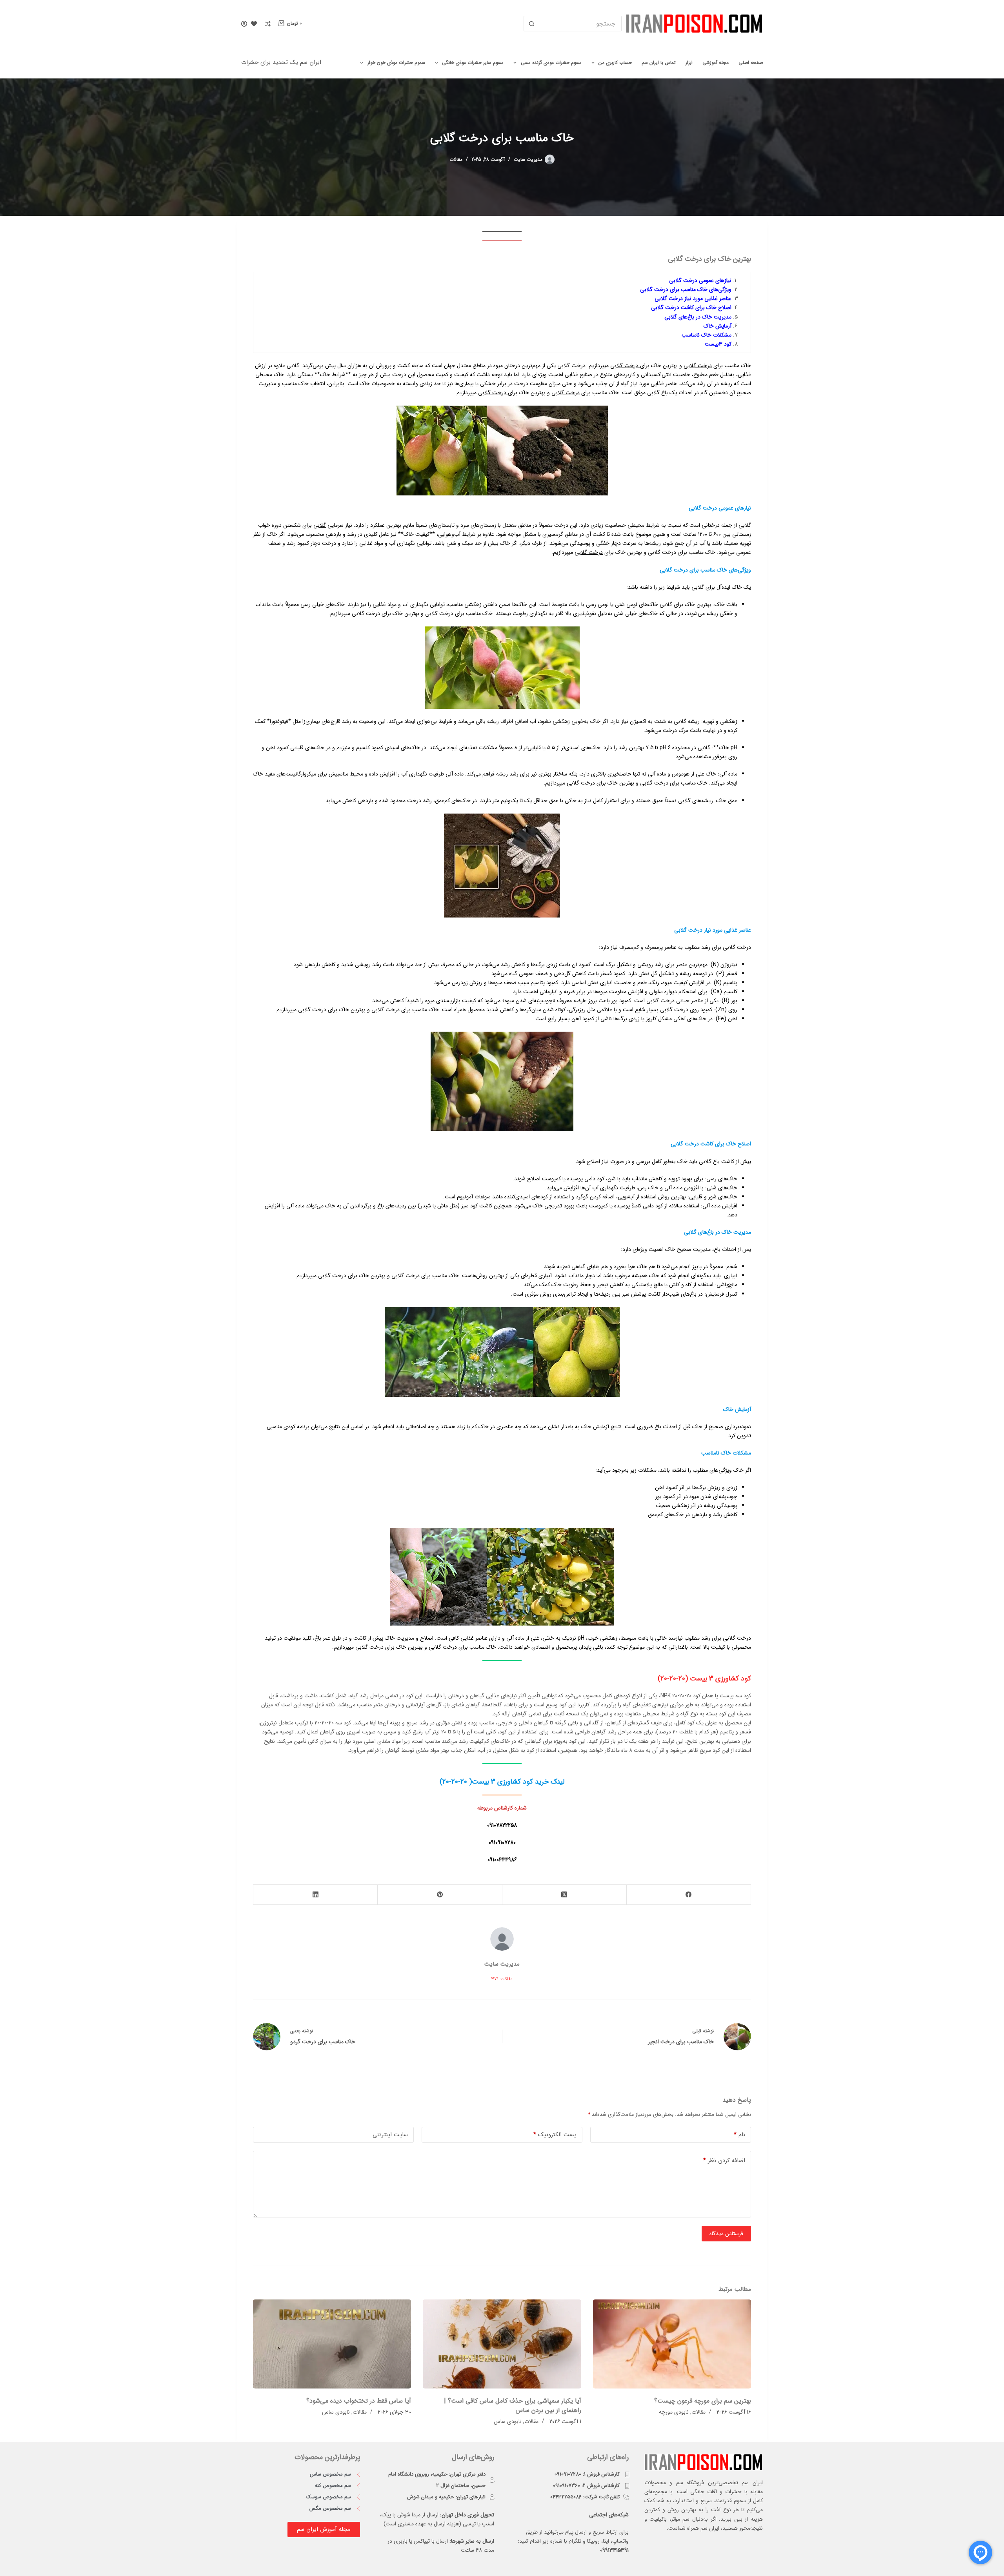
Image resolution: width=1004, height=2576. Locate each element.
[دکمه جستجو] (531, 24)
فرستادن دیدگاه (726, 2234)
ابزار (689, 63)
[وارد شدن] (244, 24)
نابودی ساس (508, 2421)
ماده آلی (673, 1188)
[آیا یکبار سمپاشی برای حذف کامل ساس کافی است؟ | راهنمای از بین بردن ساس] (502, 2344)
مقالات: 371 (502, 1979)
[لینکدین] (315, 1895)
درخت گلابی (698, 366)
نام (739, 2135)
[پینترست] (439, 1895)
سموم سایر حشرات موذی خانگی (473, 63)
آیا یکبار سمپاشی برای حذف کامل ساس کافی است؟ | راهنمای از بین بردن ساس (513, 2406)
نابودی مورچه (674, 2412)
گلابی (320, 525)
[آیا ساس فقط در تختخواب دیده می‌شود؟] (332, 2344)
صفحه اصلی (751, 63)
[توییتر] (564, 1895)
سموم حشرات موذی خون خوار (396, 63)
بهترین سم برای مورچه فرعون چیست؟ (703, 2401)
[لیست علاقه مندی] (254, 24)
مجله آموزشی (716, 63)
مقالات (456, 159)
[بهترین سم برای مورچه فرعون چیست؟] (672, 2344)
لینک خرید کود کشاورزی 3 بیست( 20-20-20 (503, 1782)
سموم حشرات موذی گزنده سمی (551, 63)
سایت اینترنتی (390, 2135)
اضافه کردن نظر (724, 2161)
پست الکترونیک (555, 2135)
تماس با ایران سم (659, 63)
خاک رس (648, 1188)
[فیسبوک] (688, 1895)
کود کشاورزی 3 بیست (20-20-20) (704, 1678)
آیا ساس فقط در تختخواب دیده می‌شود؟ (359, 2401)
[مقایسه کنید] (268, 24)
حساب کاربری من (615, 63)
